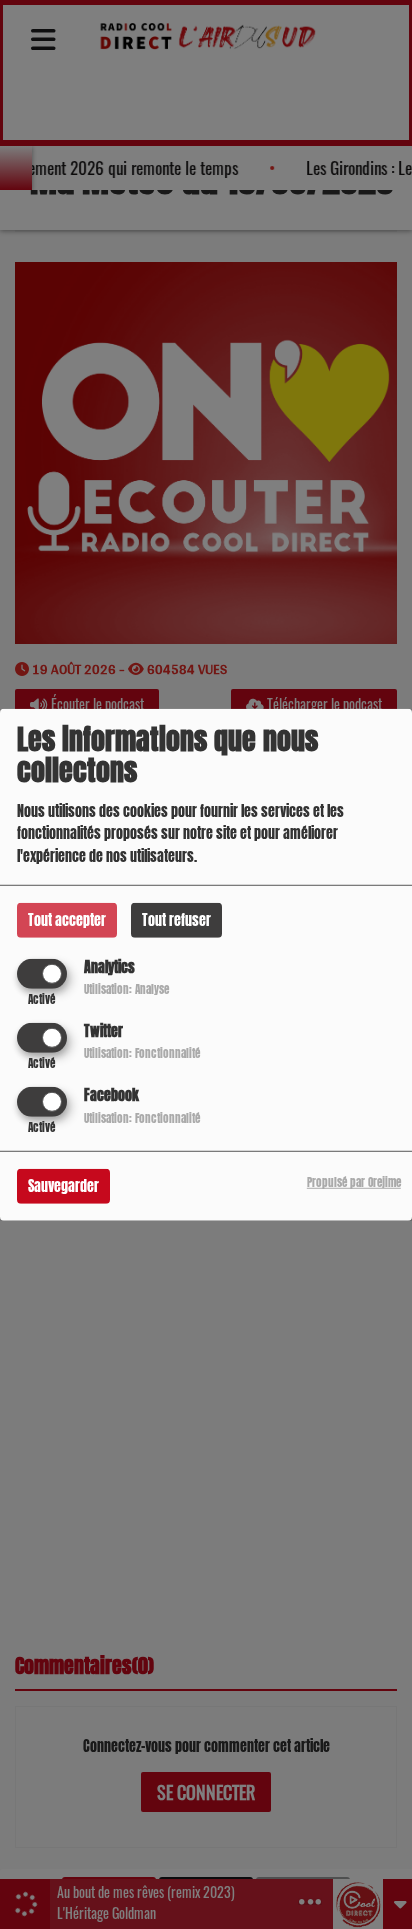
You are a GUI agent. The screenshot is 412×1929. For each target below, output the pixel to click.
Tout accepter (67, 919)
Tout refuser (176, 919)
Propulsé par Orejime (354, 1182)
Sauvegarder (63, 1186)
